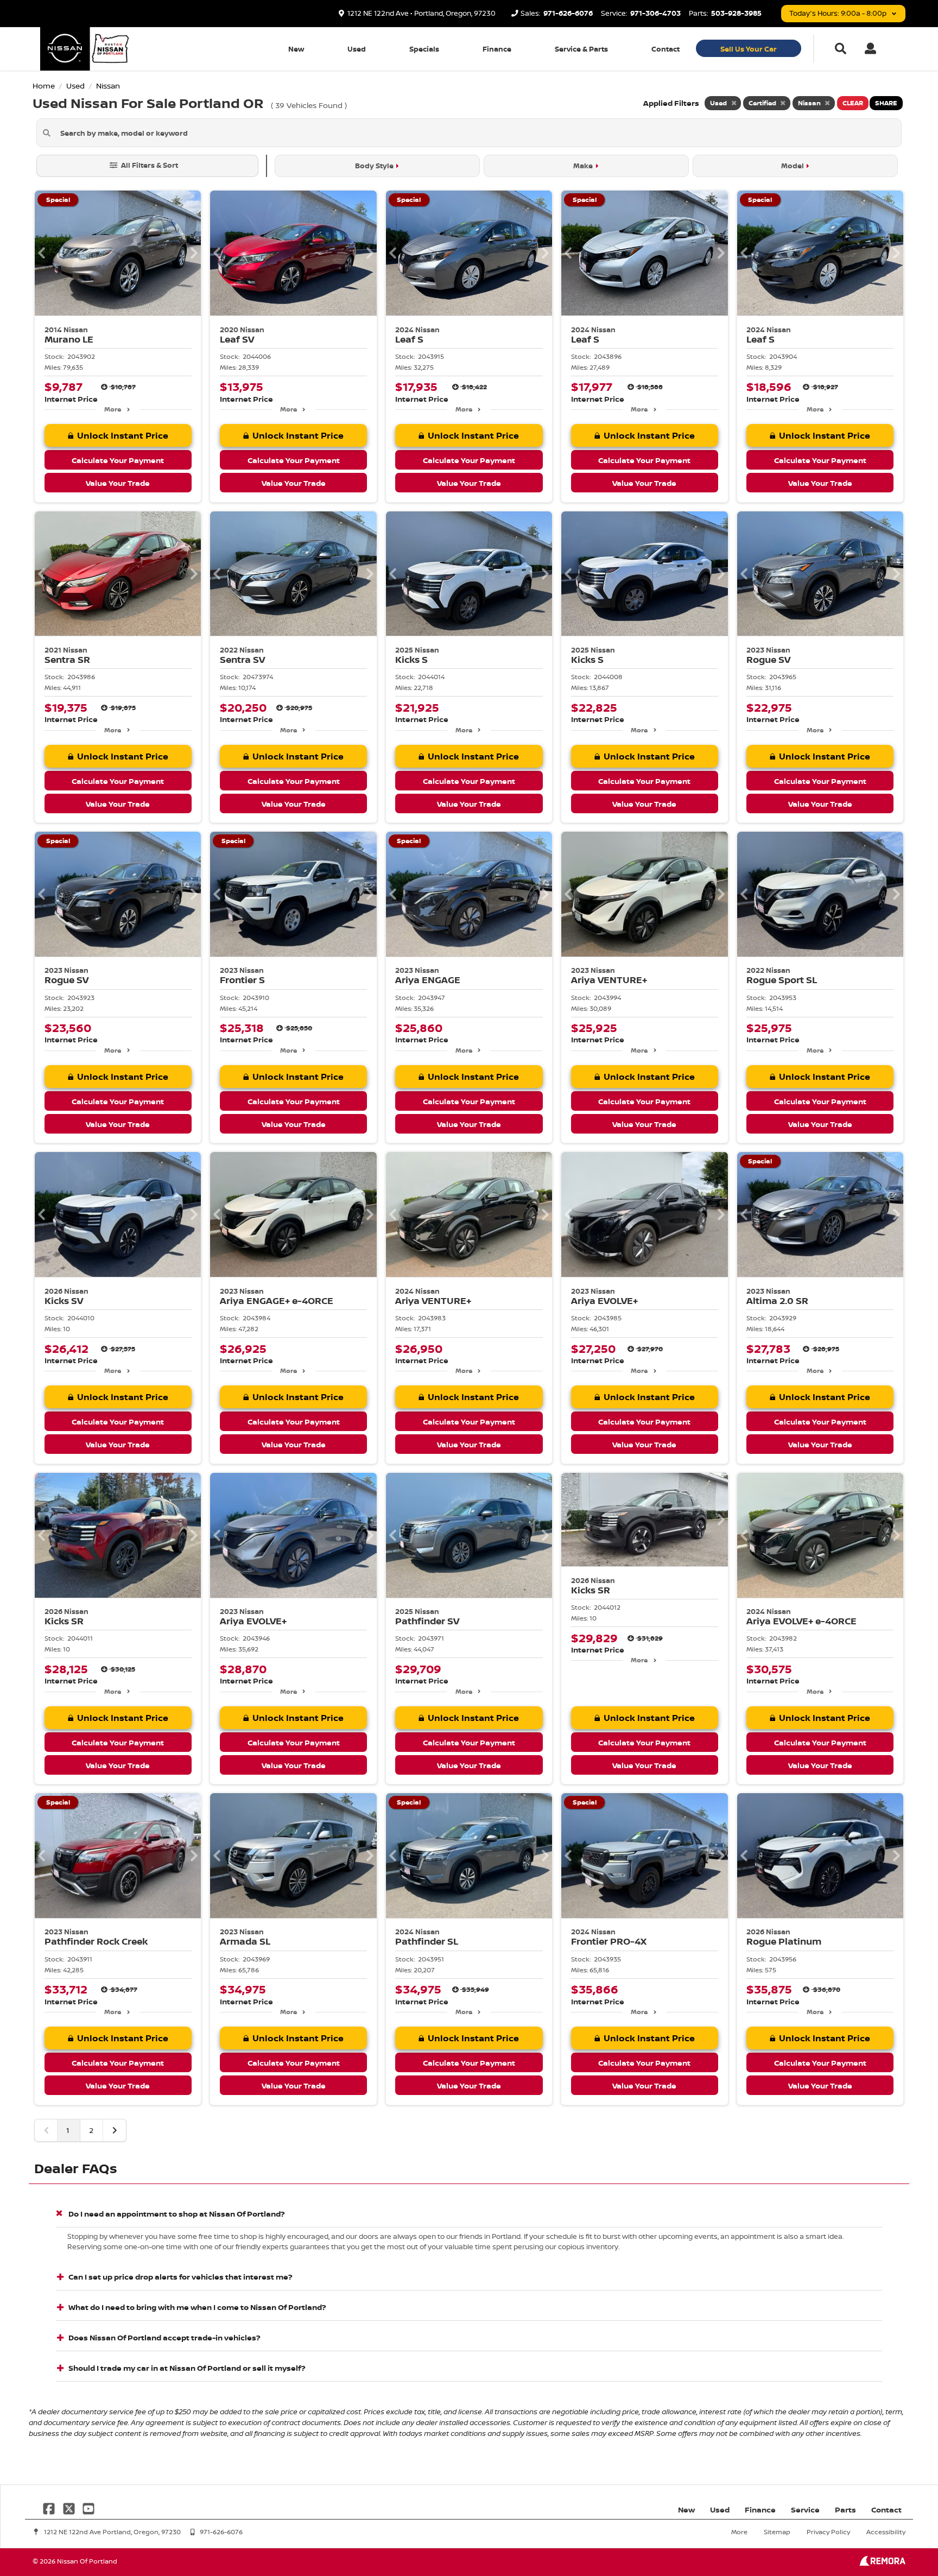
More (113, 409)
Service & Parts (581, 49)
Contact (666, 49)
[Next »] (115, 2130)
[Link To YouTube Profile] (88, 2507)
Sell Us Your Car (749, 49)
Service (805, 2509)
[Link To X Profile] (69, 2507)
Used (357, 49)
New (296, 49)
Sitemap (777, 2532)
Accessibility (886, 2532)
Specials (424, 49)
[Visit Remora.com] (882, 2563)
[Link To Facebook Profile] (50, 2507)
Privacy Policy (828, 2532)
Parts (845, 2509)
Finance (497, 49)
